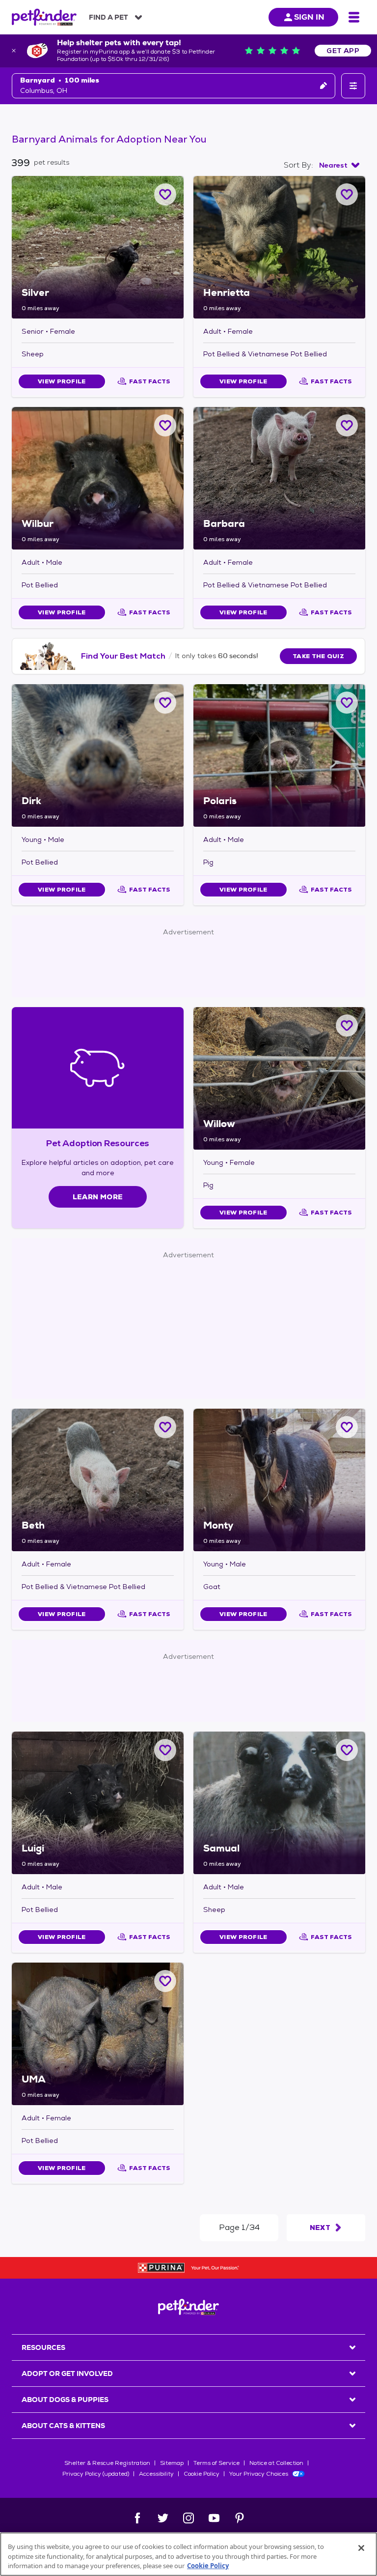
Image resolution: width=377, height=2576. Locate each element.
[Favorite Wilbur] (165, 425)
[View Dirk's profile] (98, 755)
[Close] (361, 2548)
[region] (188, 2554)
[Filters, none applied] (353, 86)
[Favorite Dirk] (165, 703)
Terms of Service (216, 2463)
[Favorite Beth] (165, 1427)
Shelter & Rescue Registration (107, 2463)
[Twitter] (163, 2518)
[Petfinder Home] (44, 17)
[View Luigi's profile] (98, 1803)
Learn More (98, 1197)
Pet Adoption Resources (97, 1143)
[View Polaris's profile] (279, 755)
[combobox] (339, 165)
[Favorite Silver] (165, 194)
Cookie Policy (202, 2474)
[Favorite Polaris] (347, 703)
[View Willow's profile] (279, 1078)
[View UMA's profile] (98, 2034)
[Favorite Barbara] (347, 425)
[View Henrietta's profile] (279, 247)
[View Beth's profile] (98, 1480)
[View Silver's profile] (98, 247)
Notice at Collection (276, 2463)
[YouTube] (214, 2518)
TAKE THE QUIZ (318, 656)
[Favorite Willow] (347, 1026)
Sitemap (172, 2463)
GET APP (343, 51)
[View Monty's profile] (279, 1480)
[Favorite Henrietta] (347, 194)
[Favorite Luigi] (165, 1750)
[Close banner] (14, 51)
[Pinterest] (240, 2518)
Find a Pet (108, 17)
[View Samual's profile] (279, 1803)
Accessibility (156, 2474)
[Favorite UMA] (165, 1981)
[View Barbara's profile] (279, 478)
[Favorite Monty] (347, 1427)
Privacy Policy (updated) (96, 2474)
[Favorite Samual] (347, 1750)
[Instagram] (188, 2518)
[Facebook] (137, 2518)
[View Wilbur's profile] (98, 478)
